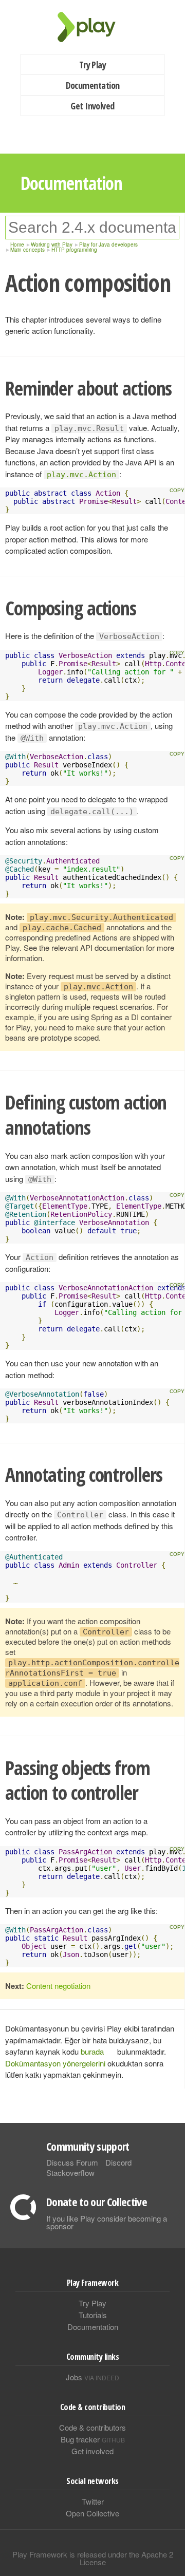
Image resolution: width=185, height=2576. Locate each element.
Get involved (92, 2451)
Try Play (93, 65)
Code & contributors (92, 2427)
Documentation (93, 85)
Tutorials (93, 2315)
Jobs (92, 2377)
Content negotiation (58, 1986)
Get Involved (92, 106)
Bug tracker (93, 2439)
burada (92, 2051)
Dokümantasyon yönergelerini (55, 2063)
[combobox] (92, 228)
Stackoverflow (70, 2173)
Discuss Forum (72, 2162)
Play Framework (92, 27)
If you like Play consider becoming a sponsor (107, 2222)
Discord (118, 2162)
